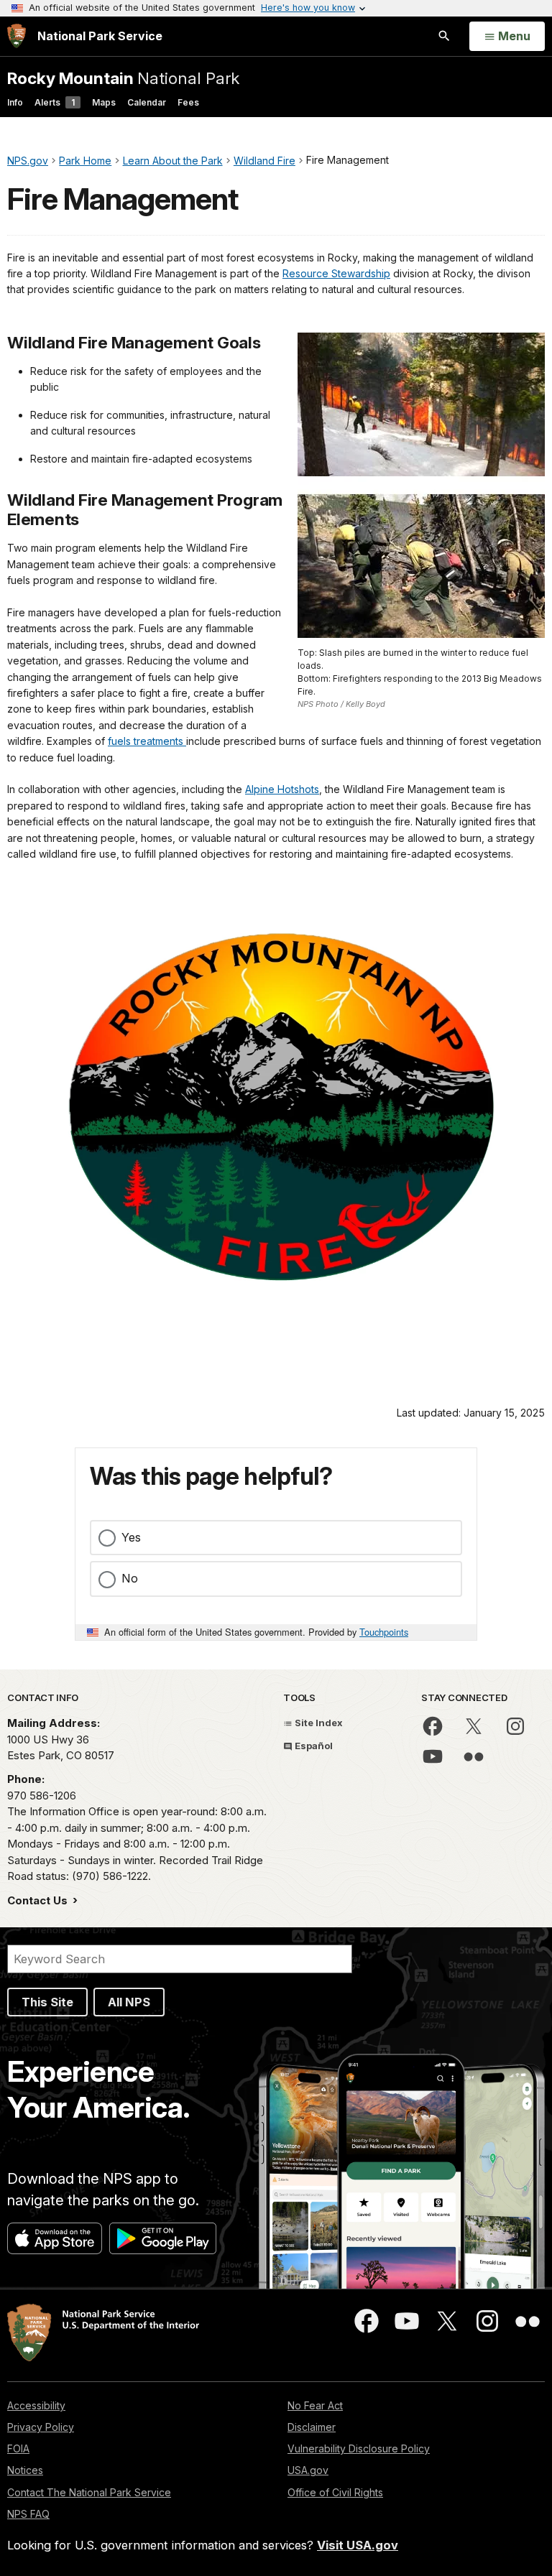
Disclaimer (312, 2427)
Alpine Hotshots (282, 789)
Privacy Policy (41, 2427)
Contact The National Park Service (89, 2492)
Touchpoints (384, 1632)
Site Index (318, 1723)
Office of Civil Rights (335, 2492)
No (130, 1578)
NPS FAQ (28, 2514)
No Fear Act (315, 2405)
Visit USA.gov (358, 2545)
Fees (188, 102)
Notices (25, 2470)
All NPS (129, 2002)
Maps (104, 102)
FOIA (18, 2448)
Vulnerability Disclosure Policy (359, 2448)
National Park (123, 78)
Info (15, 102)
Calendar (147, 102)
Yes (131, 1537)
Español (313, 1746)
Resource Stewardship (336, 273)
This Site (47, 2002)
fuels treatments (147, 741)
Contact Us (39, 1900)
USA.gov (308, 2470)
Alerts (55, 102)
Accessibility (36, 2405)
